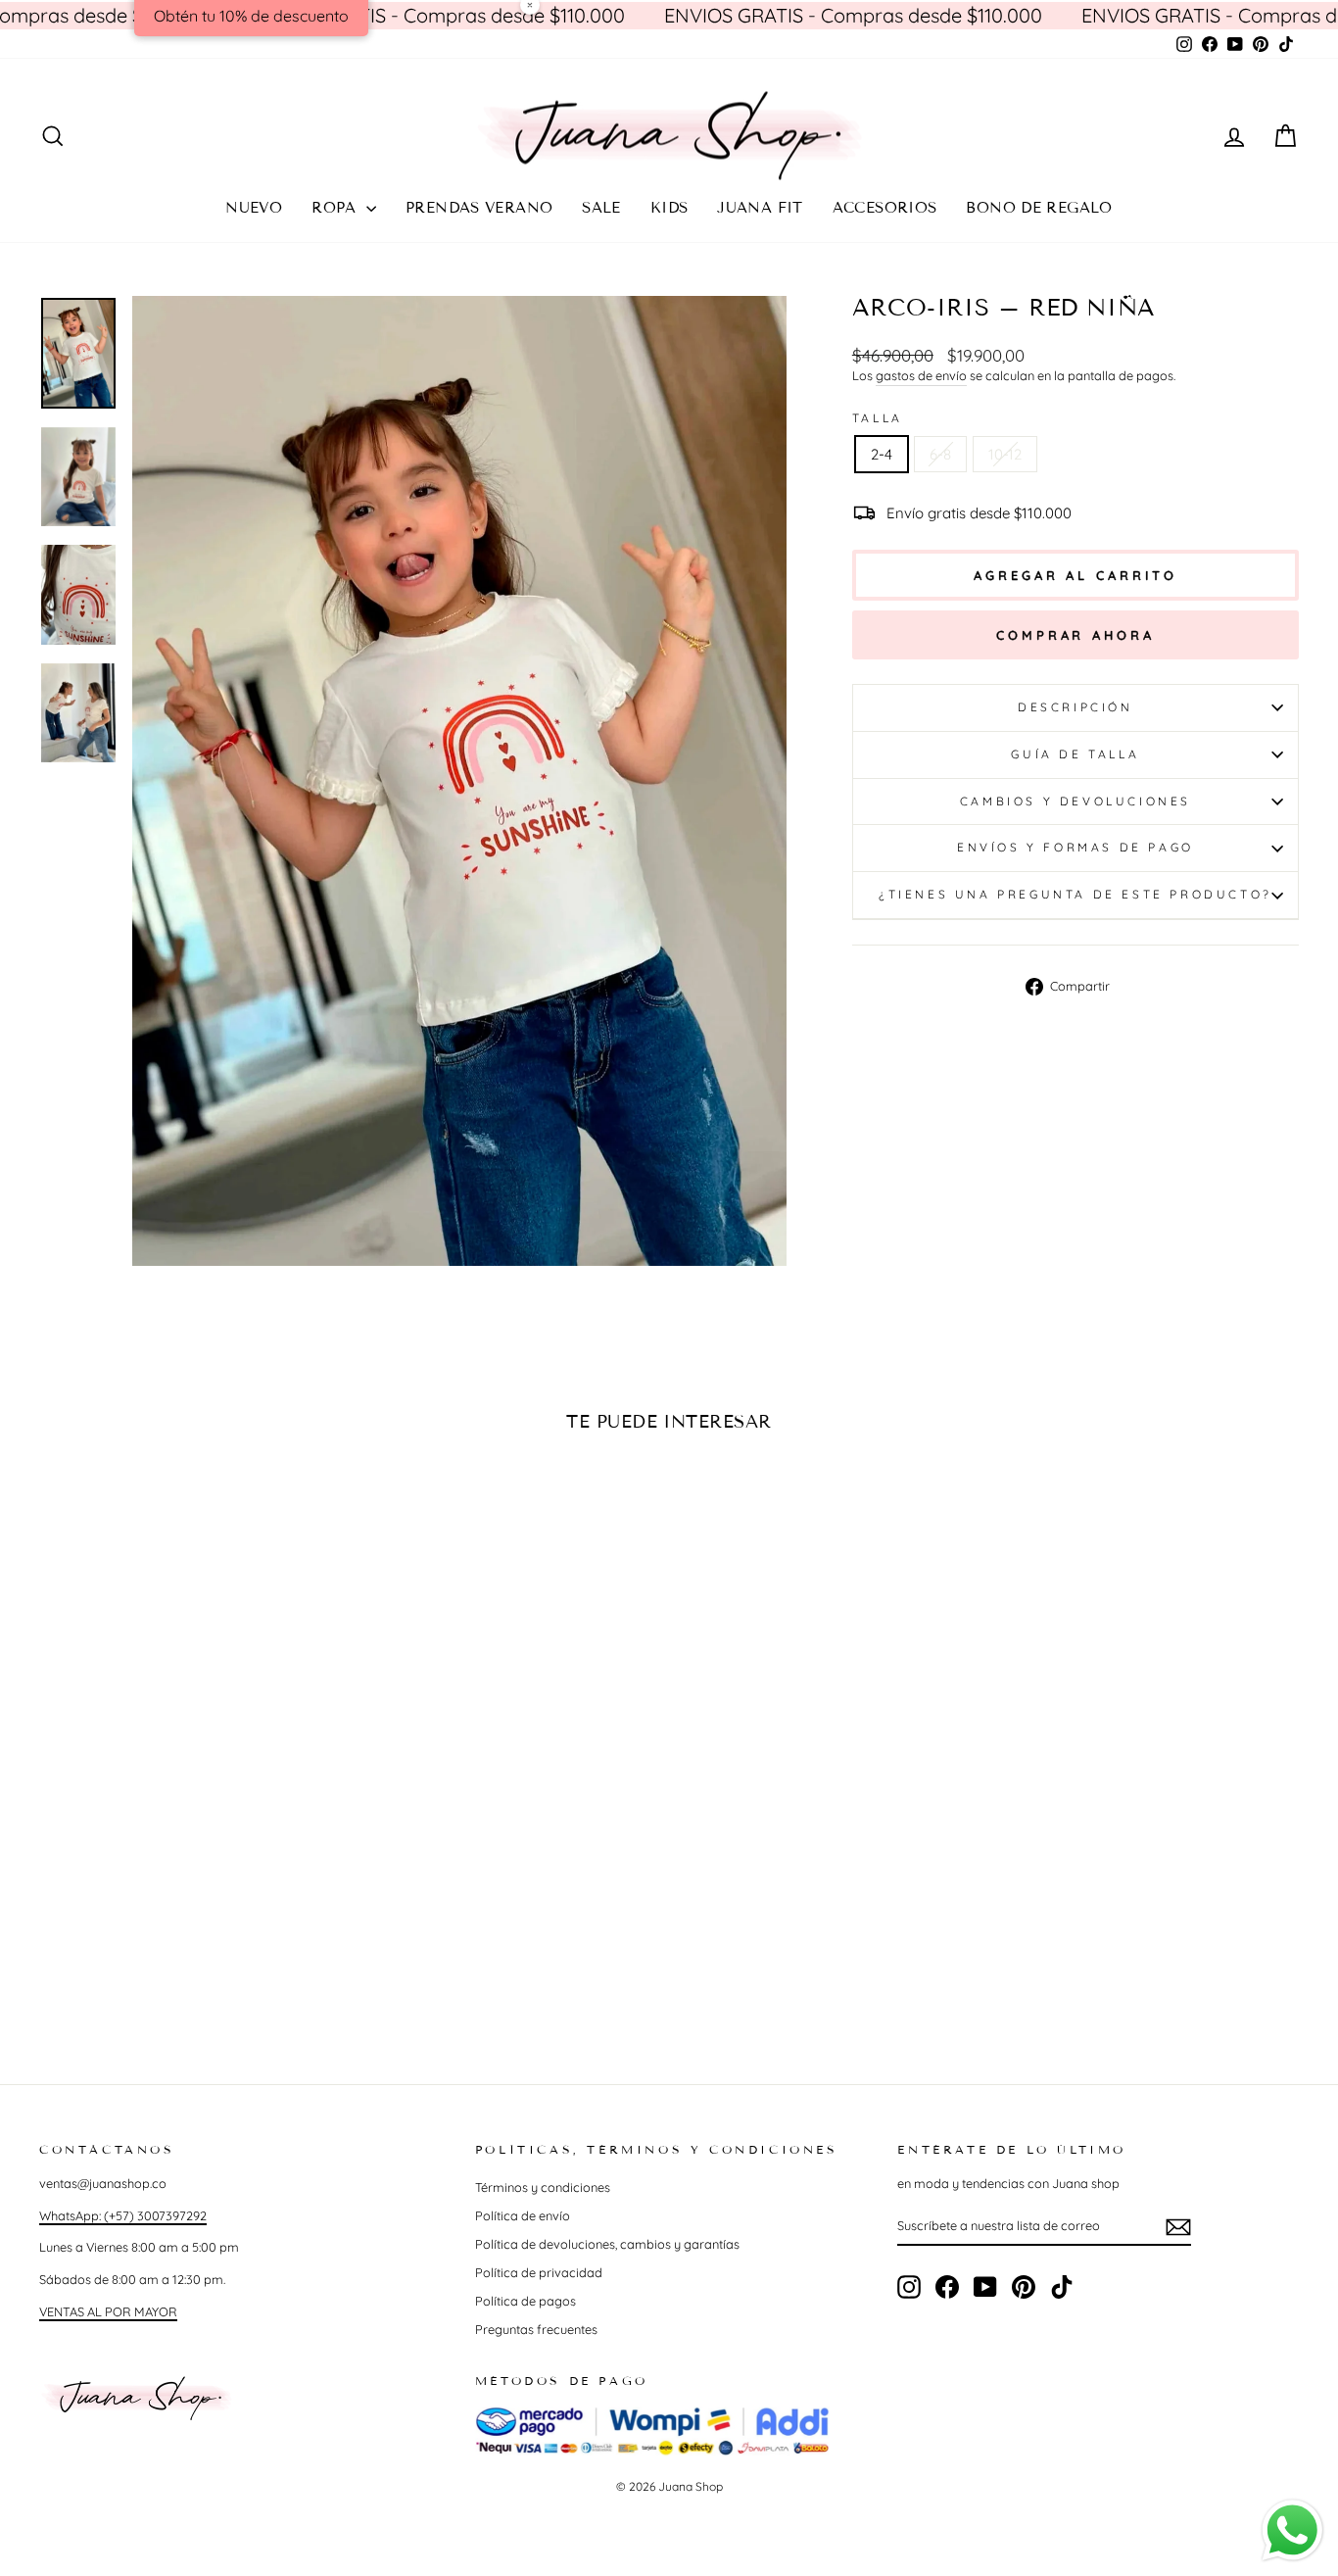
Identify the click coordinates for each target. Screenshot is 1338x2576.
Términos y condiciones (543, 2187)
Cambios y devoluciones (1075, 801)
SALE (601, 208)
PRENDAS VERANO (479, 208)
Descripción (1075, 707)
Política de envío (523, 2215)
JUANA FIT (760, 208)
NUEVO (254, 208)
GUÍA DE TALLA (1075, 754)
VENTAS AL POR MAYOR (108, 2311)
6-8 (940, 454)
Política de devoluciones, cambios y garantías (607, 2244)
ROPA (336, 208)
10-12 (1005, 454)
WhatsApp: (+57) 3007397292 (123, 2215)
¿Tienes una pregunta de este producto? (1075, 894)
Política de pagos (526, 2301)
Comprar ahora (1075, 635)
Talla (878, 418)
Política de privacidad (539, 2272)
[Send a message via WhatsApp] (1292, 2530)
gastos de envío (921, 375)
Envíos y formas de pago (1075, 847)
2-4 (882, 454)
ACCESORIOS (885, 208)
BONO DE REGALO (1039, 208)
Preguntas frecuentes (536, 2329)
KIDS (669, 208)
